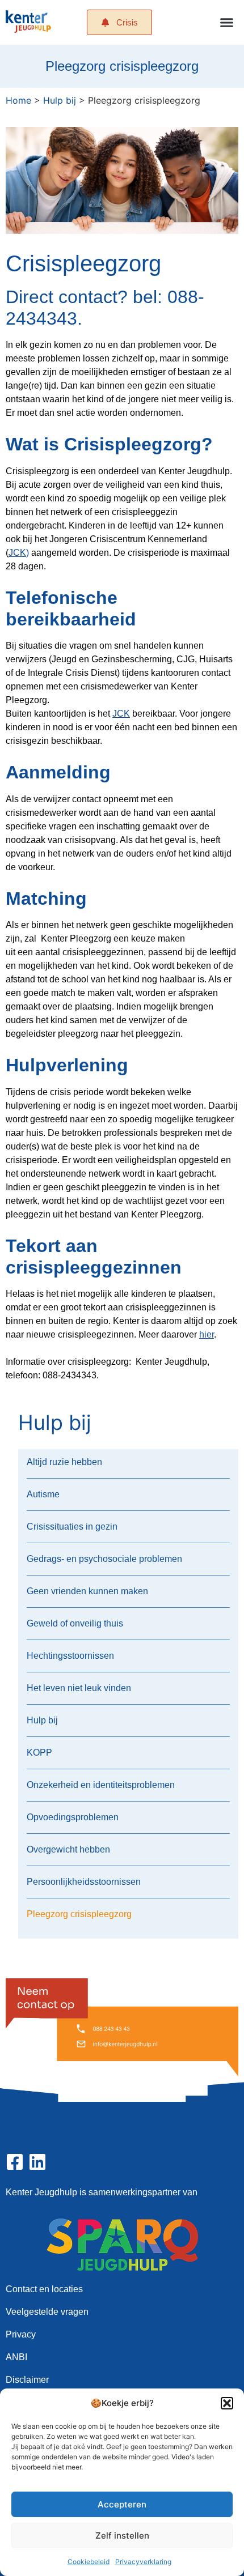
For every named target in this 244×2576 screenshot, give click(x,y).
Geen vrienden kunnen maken (87, 1591)
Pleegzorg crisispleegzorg (79, 1914)
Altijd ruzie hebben (64, 1462)
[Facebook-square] (15, 2162)
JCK (121, 714)
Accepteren (122, 2504)
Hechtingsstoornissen (70, 1656)
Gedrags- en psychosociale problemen (104, 1559)
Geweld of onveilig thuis (75, 1623)
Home (18, 100)
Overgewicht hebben (68, 1849)
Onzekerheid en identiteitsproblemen (101, 1785)
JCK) (19, 553)
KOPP (39, 1753)
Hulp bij (60, 100)
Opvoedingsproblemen (73, 1817)
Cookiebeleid (89, 2562)
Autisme (43, 1494)
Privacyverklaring (143, 2562)
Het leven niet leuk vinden (79, 1688)
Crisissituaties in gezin (72, 1527)
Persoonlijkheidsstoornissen (84, 1882)
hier (207, 1334)
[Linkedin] (37, 2162)
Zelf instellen (122, 2535)
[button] (227, 2403)
